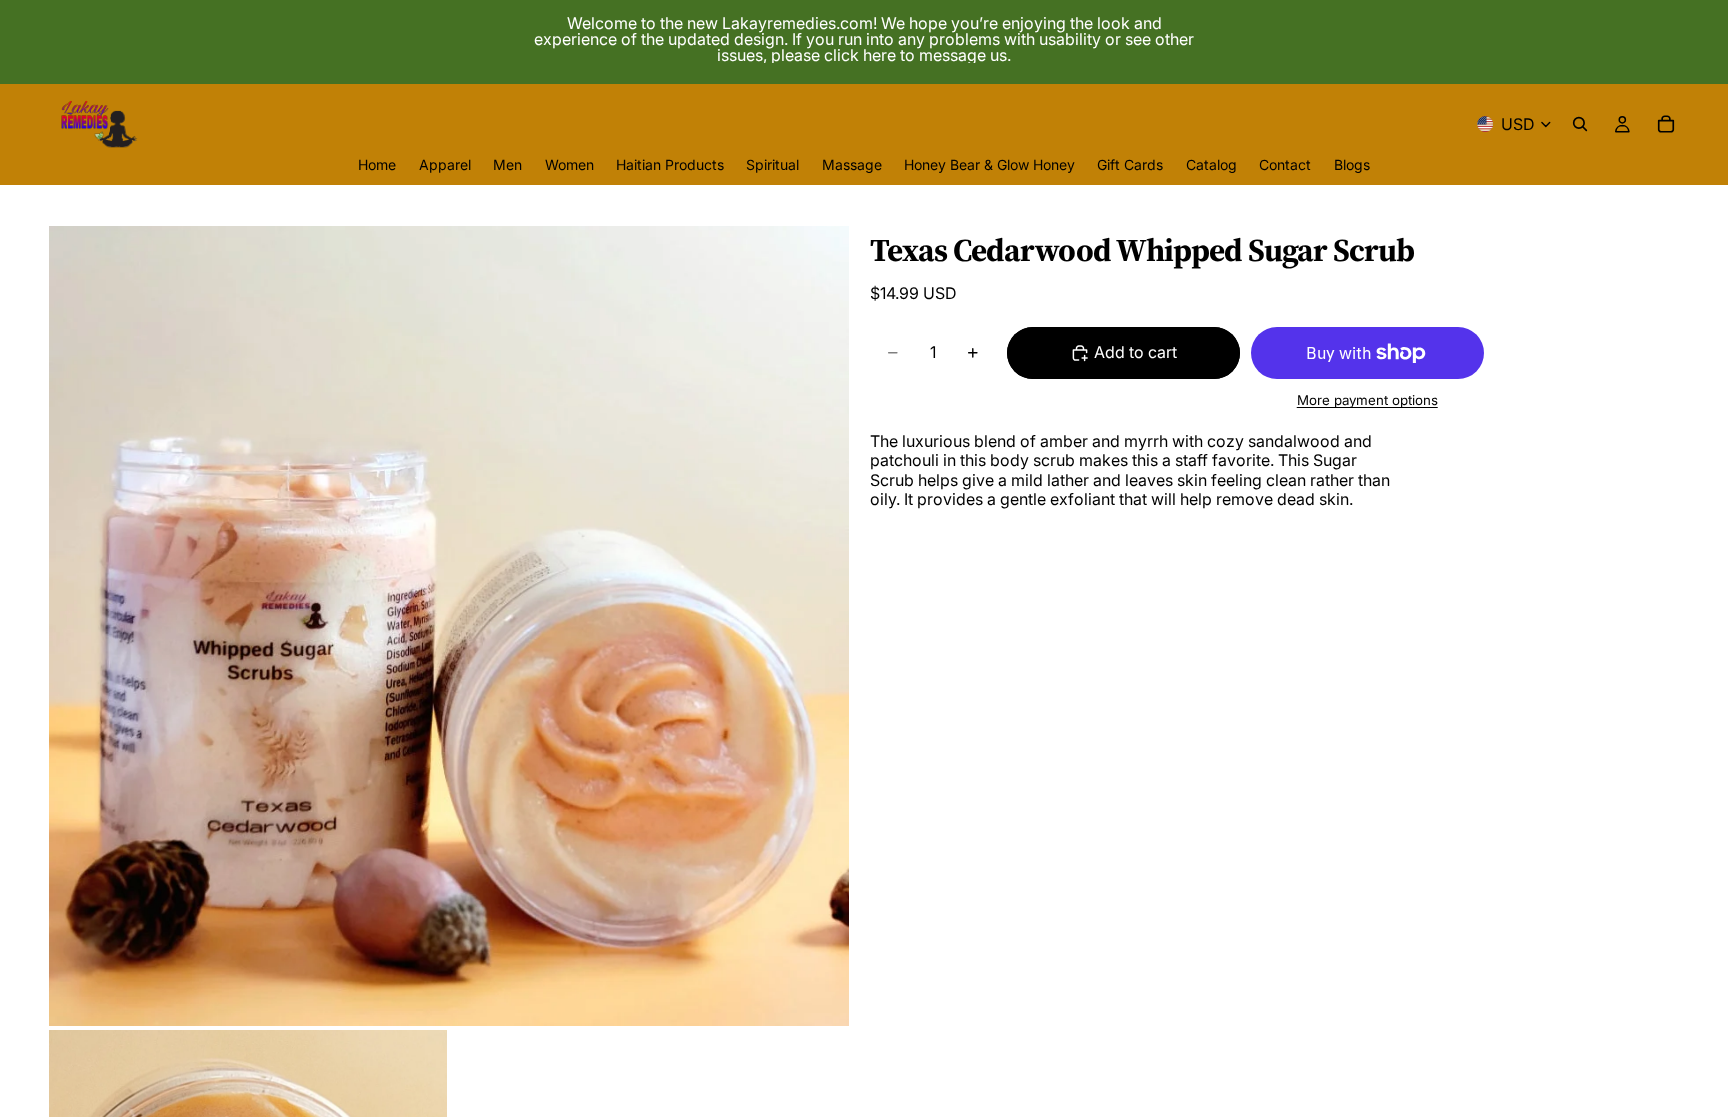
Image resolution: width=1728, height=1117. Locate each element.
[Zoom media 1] (449, 626)
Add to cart (1135, 352)
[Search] (1580, 124)
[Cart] (1666, 124)
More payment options (1367, 400)
